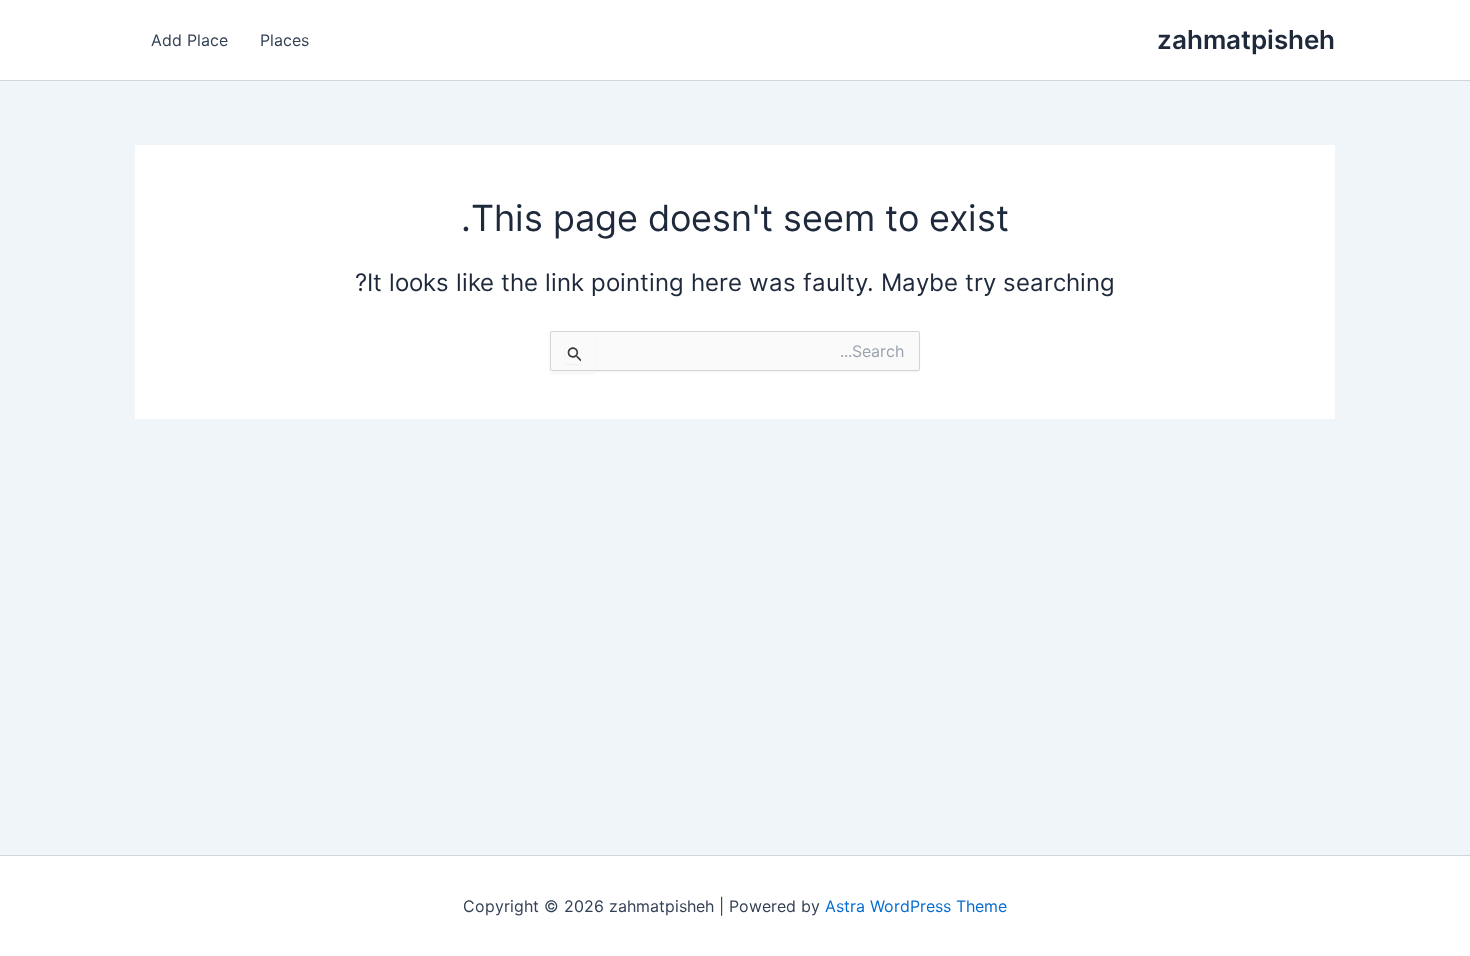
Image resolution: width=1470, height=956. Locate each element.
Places (284, 40)
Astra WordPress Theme (916, 906)
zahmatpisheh (1246, 39)
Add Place (189, 40)
